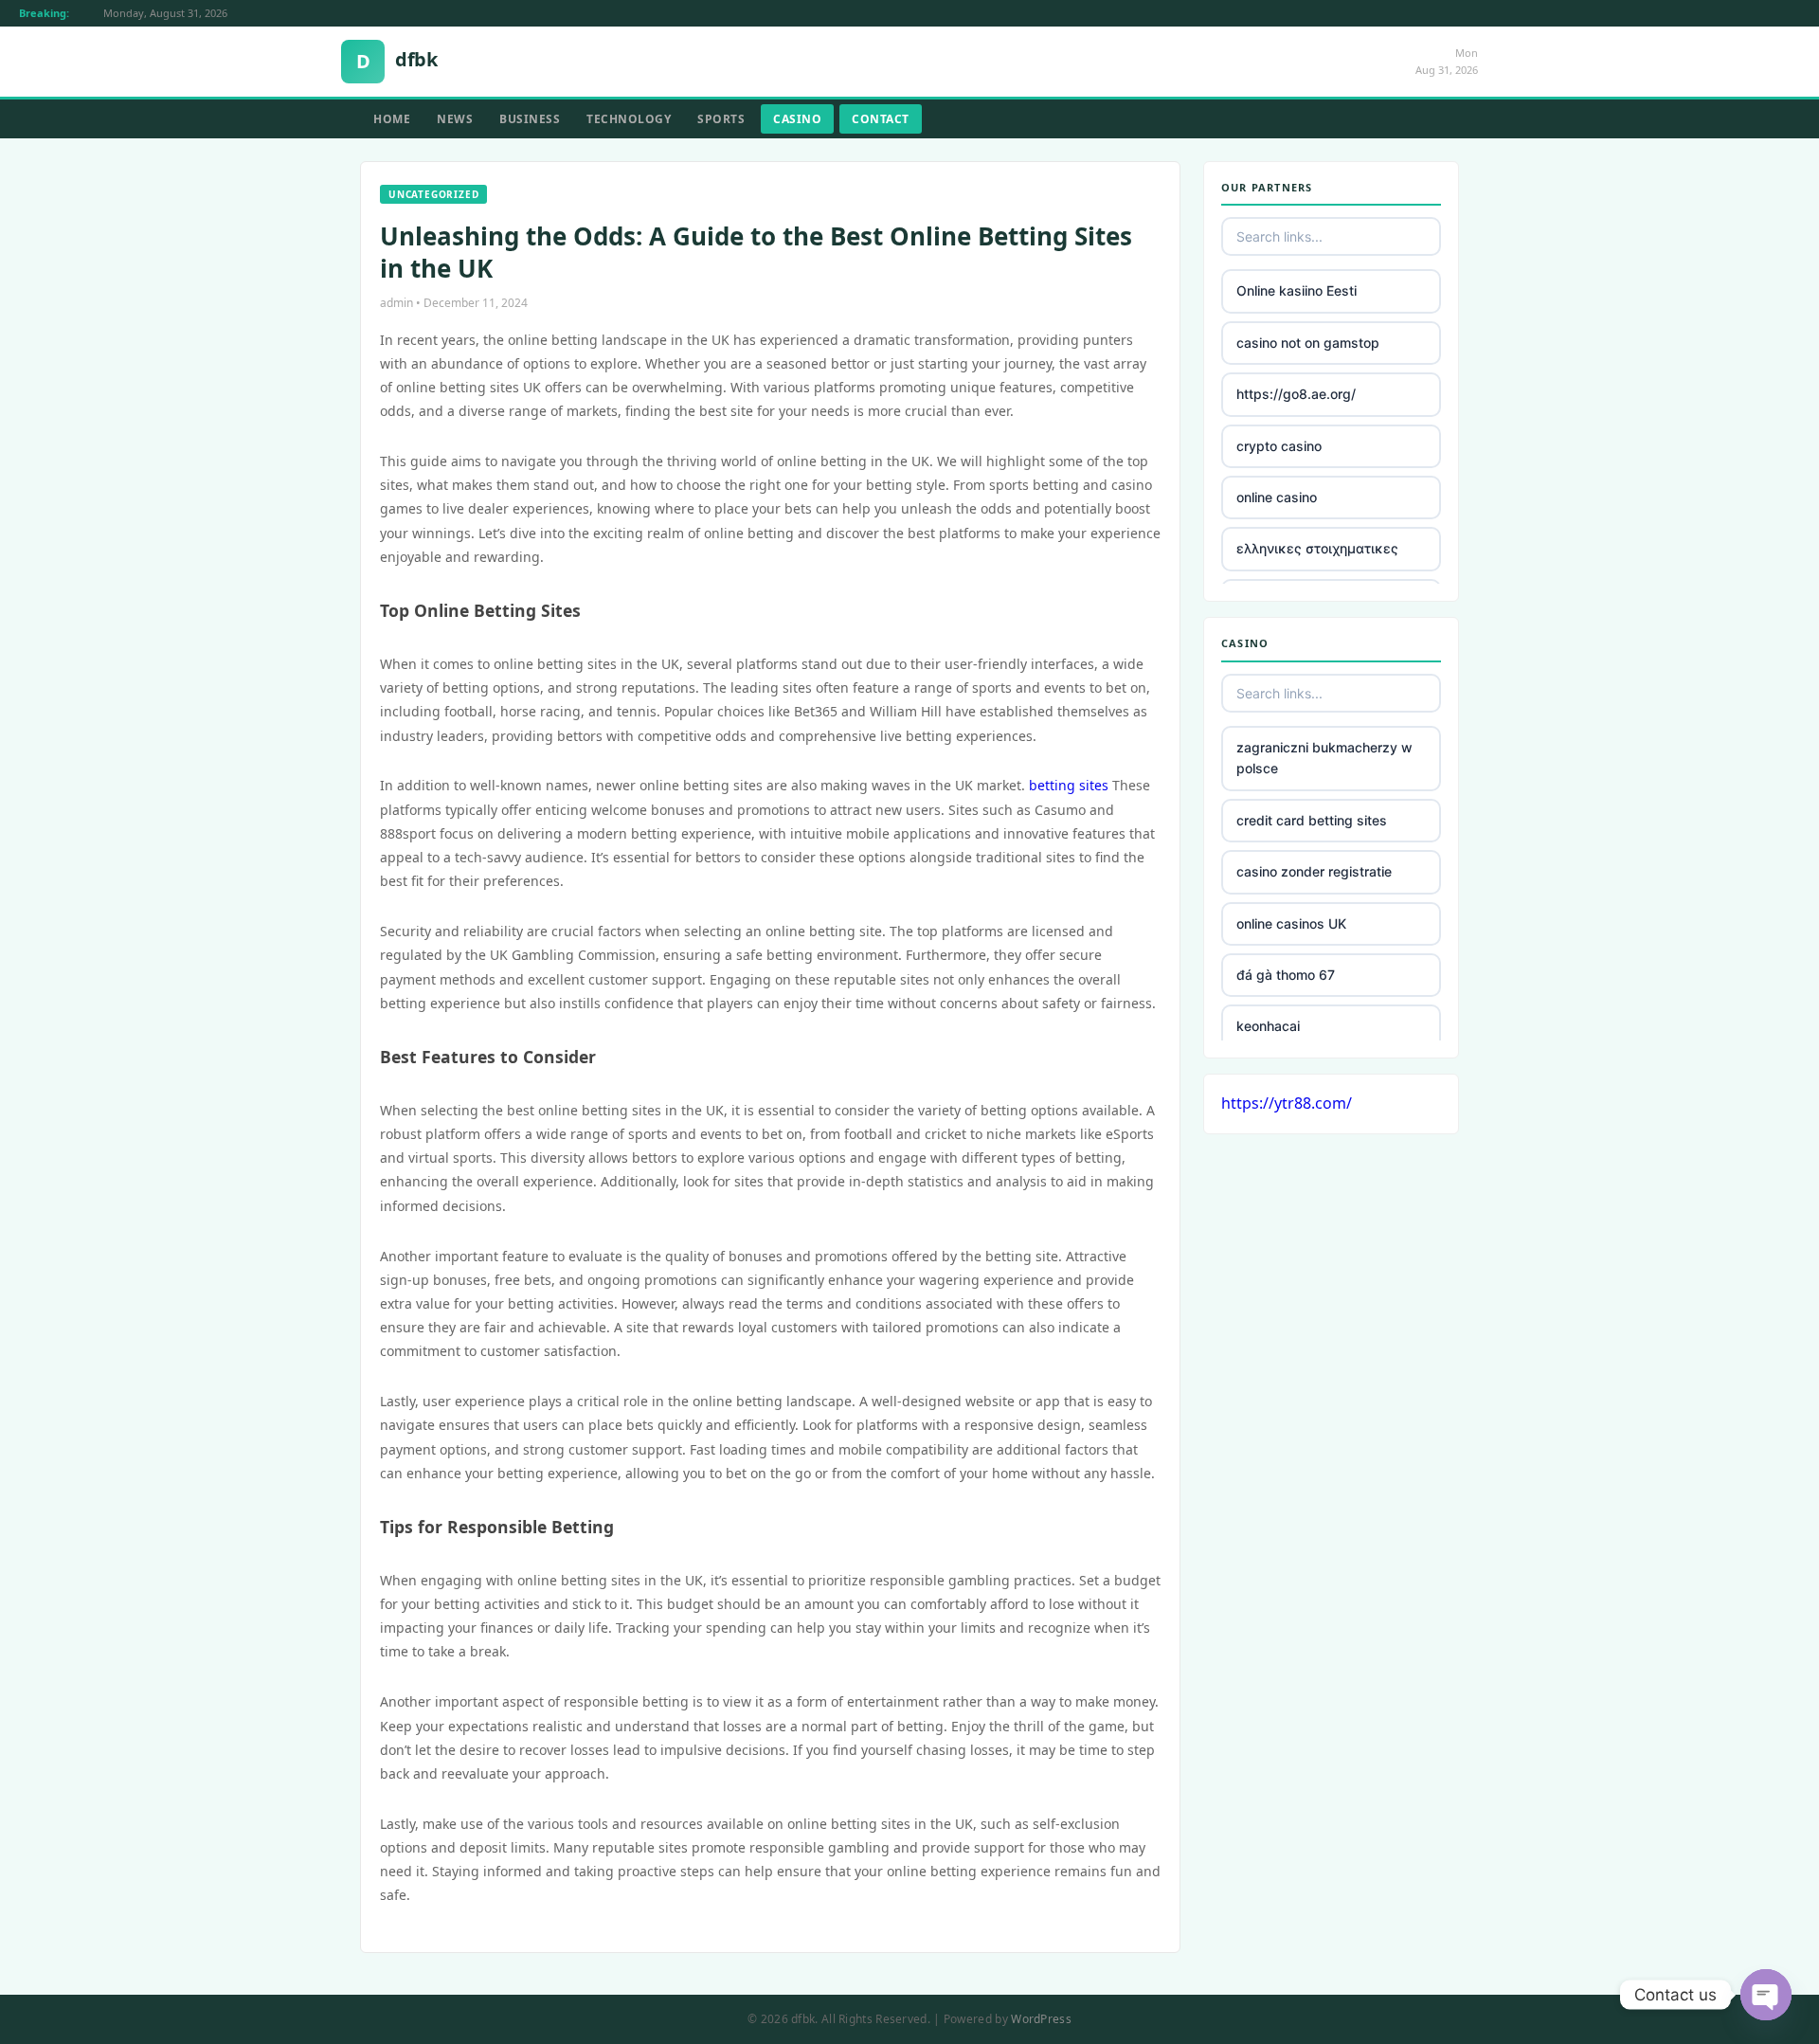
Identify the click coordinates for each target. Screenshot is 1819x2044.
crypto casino (1279, 446)
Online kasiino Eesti (1297, 290)
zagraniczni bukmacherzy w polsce (1324, 758)
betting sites (1069, 785)
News (455, 119)
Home (392, 119)
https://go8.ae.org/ (1296, 394)
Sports (721, 119)
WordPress (1041, 2019)
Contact (881, 119)
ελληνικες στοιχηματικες (1317, 548)
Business (530, 119)
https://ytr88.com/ (1287, 1103)
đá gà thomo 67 (1286, 975)
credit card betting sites (1312, 820)
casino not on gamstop (1308, 343)
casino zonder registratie (1314, 871)
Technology (629, 119)
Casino (797, 119)
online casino (1277, 497)
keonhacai (1268, 1026)
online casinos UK (1291, 923)
